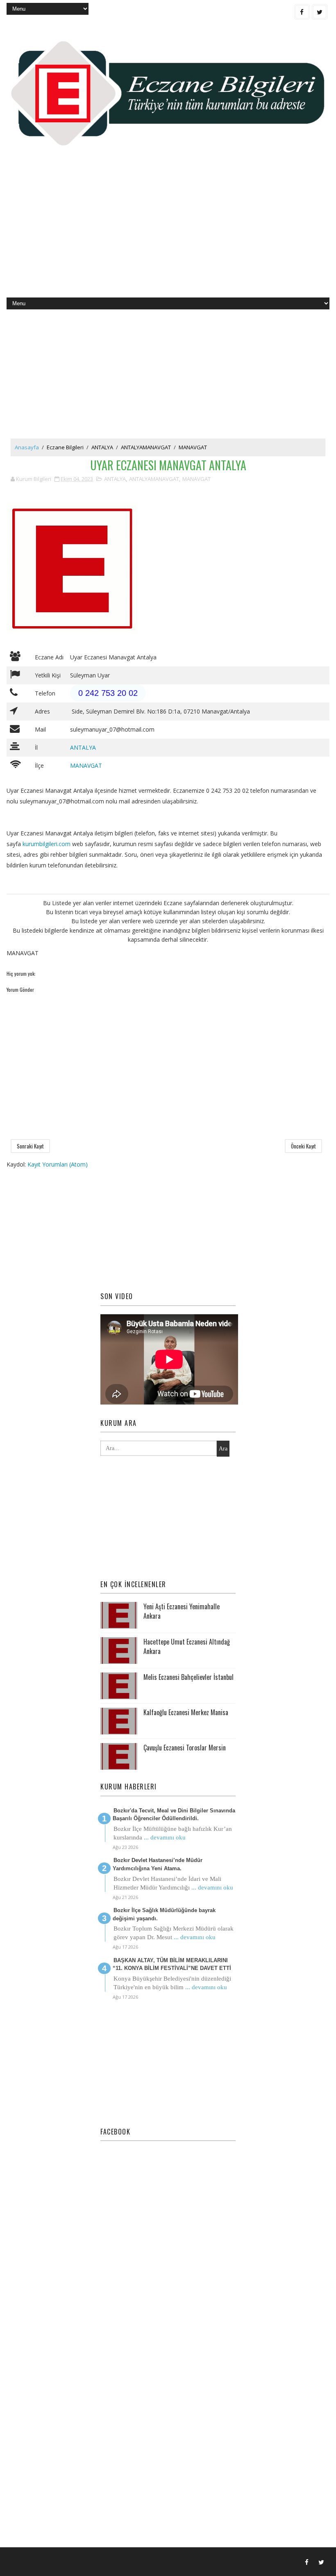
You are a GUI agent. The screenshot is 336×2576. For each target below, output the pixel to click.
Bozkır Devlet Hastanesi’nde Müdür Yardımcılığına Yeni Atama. (158, 1864)
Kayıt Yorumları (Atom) (58, 1164)
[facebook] (302, 12)
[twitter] (320, 12)
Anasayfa (27, 447)
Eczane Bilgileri (65, 447)
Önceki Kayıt (303, 1146)
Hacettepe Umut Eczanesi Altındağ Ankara (187, 1646)
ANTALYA (102, 447)
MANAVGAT (193, 447)
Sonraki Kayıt (30, 1146)
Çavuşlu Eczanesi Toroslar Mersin (185, 1748)
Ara (223, 1449)
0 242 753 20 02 (108, 693)
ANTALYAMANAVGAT (146, 447)
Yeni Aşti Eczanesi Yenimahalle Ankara (182, 1611)
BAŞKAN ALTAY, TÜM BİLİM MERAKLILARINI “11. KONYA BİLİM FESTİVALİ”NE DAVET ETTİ (172, 1964)
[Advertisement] (168, 232)
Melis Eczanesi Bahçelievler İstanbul (188, 1677)
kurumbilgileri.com (47, 844)
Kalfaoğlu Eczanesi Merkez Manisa (186, 1712)
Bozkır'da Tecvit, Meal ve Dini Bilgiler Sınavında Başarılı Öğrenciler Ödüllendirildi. (174, 1815)
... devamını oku (165, 1837)
